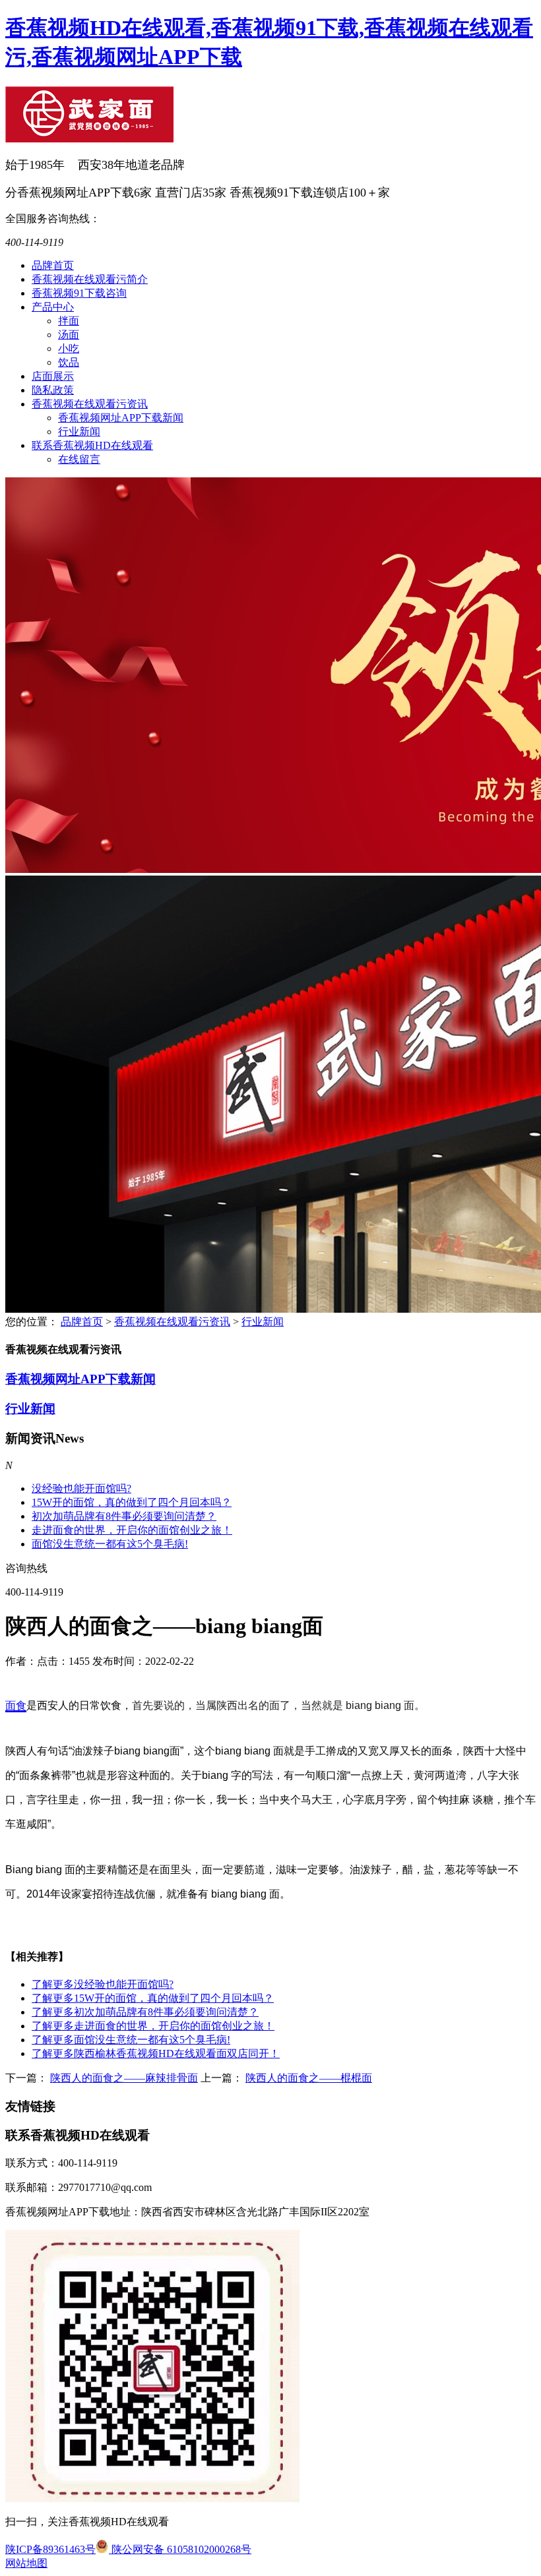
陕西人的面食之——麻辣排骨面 (124, 2078)
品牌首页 (53, 265)
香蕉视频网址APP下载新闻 (121, 418)
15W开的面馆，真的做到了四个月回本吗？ (153, 1998)
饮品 (69, 362)
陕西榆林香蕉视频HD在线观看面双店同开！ (156, 2053)
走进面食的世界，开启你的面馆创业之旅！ (132, 1530)
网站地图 (26, 2563)
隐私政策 (53, 390)
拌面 (69, 321)
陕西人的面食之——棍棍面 (309, 2078)
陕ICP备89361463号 (50, 2549)
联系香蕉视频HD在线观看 (92, 445)
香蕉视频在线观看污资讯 (90, 404)
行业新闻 (79, 432)
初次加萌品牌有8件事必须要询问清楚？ (145, 2012)
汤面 (69, 335)
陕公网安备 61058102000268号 (180, 2549)
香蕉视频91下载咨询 (79, 293)
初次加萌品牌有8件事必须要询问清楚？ (124, 1516)
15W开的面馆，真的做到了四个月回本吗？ (132, 1502)
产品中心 (53, 307)
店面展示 (53, 376)
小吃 (69, 348)
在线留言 (79, 459)
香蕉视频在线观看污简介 (90, 279)
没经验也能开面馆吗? (81, 1488)
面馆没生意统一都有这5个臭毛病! (110, 1544)
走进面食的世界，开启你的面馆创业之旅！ (153, 2026)
